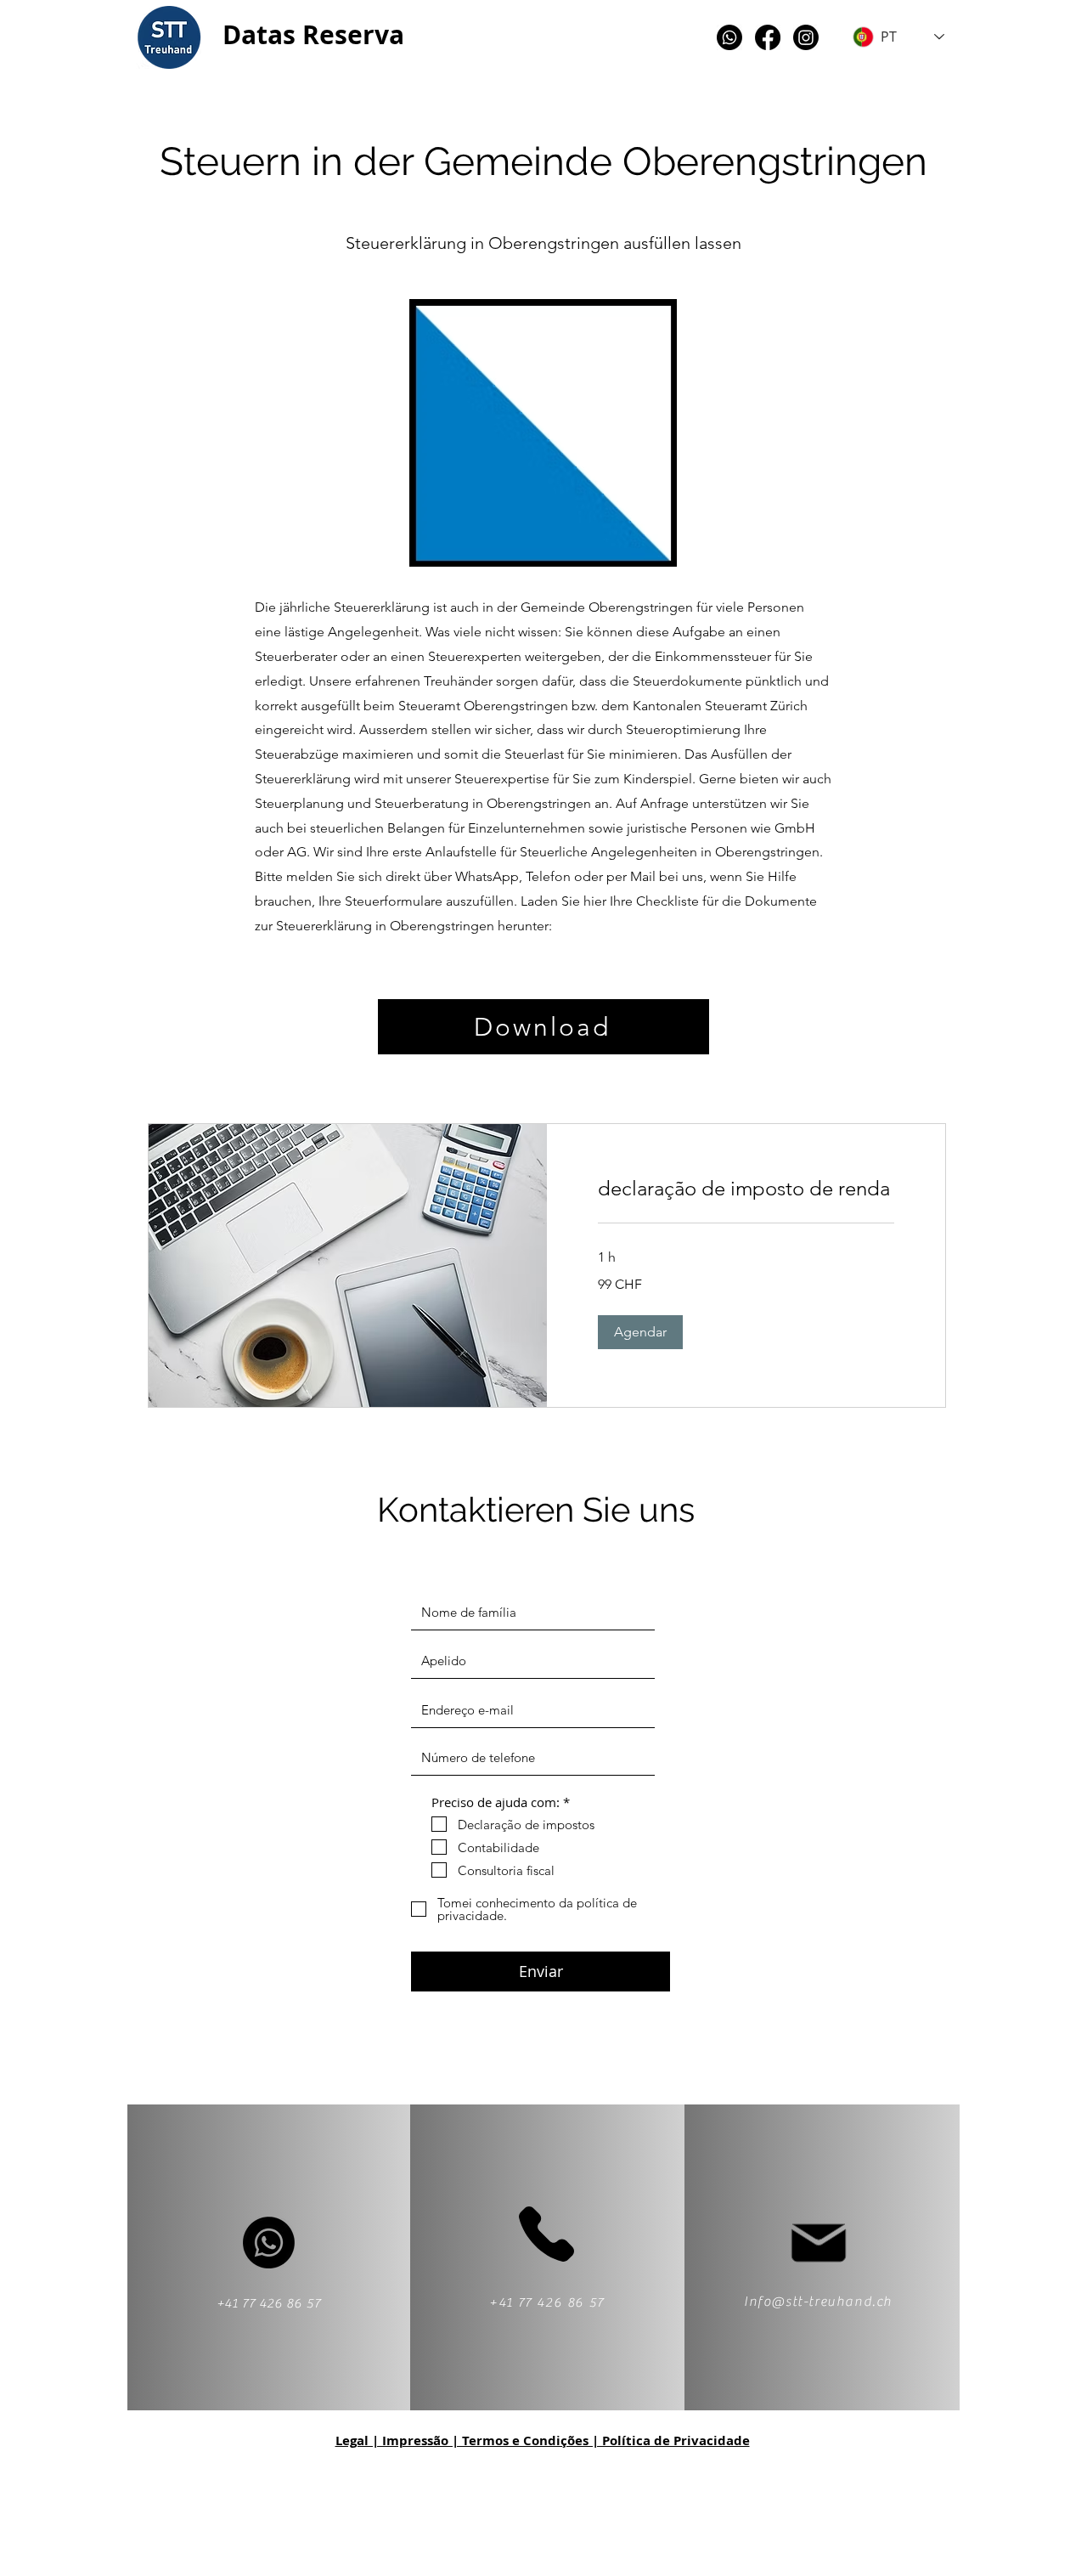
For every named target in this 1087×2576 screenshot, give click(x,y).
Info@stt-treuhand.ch (818, 2302)
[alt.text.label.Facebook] (768, 37)
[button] (640, 1332)
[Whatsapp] (729, 37)
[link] (746, 1189)
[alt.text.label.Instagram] (806, 37)
